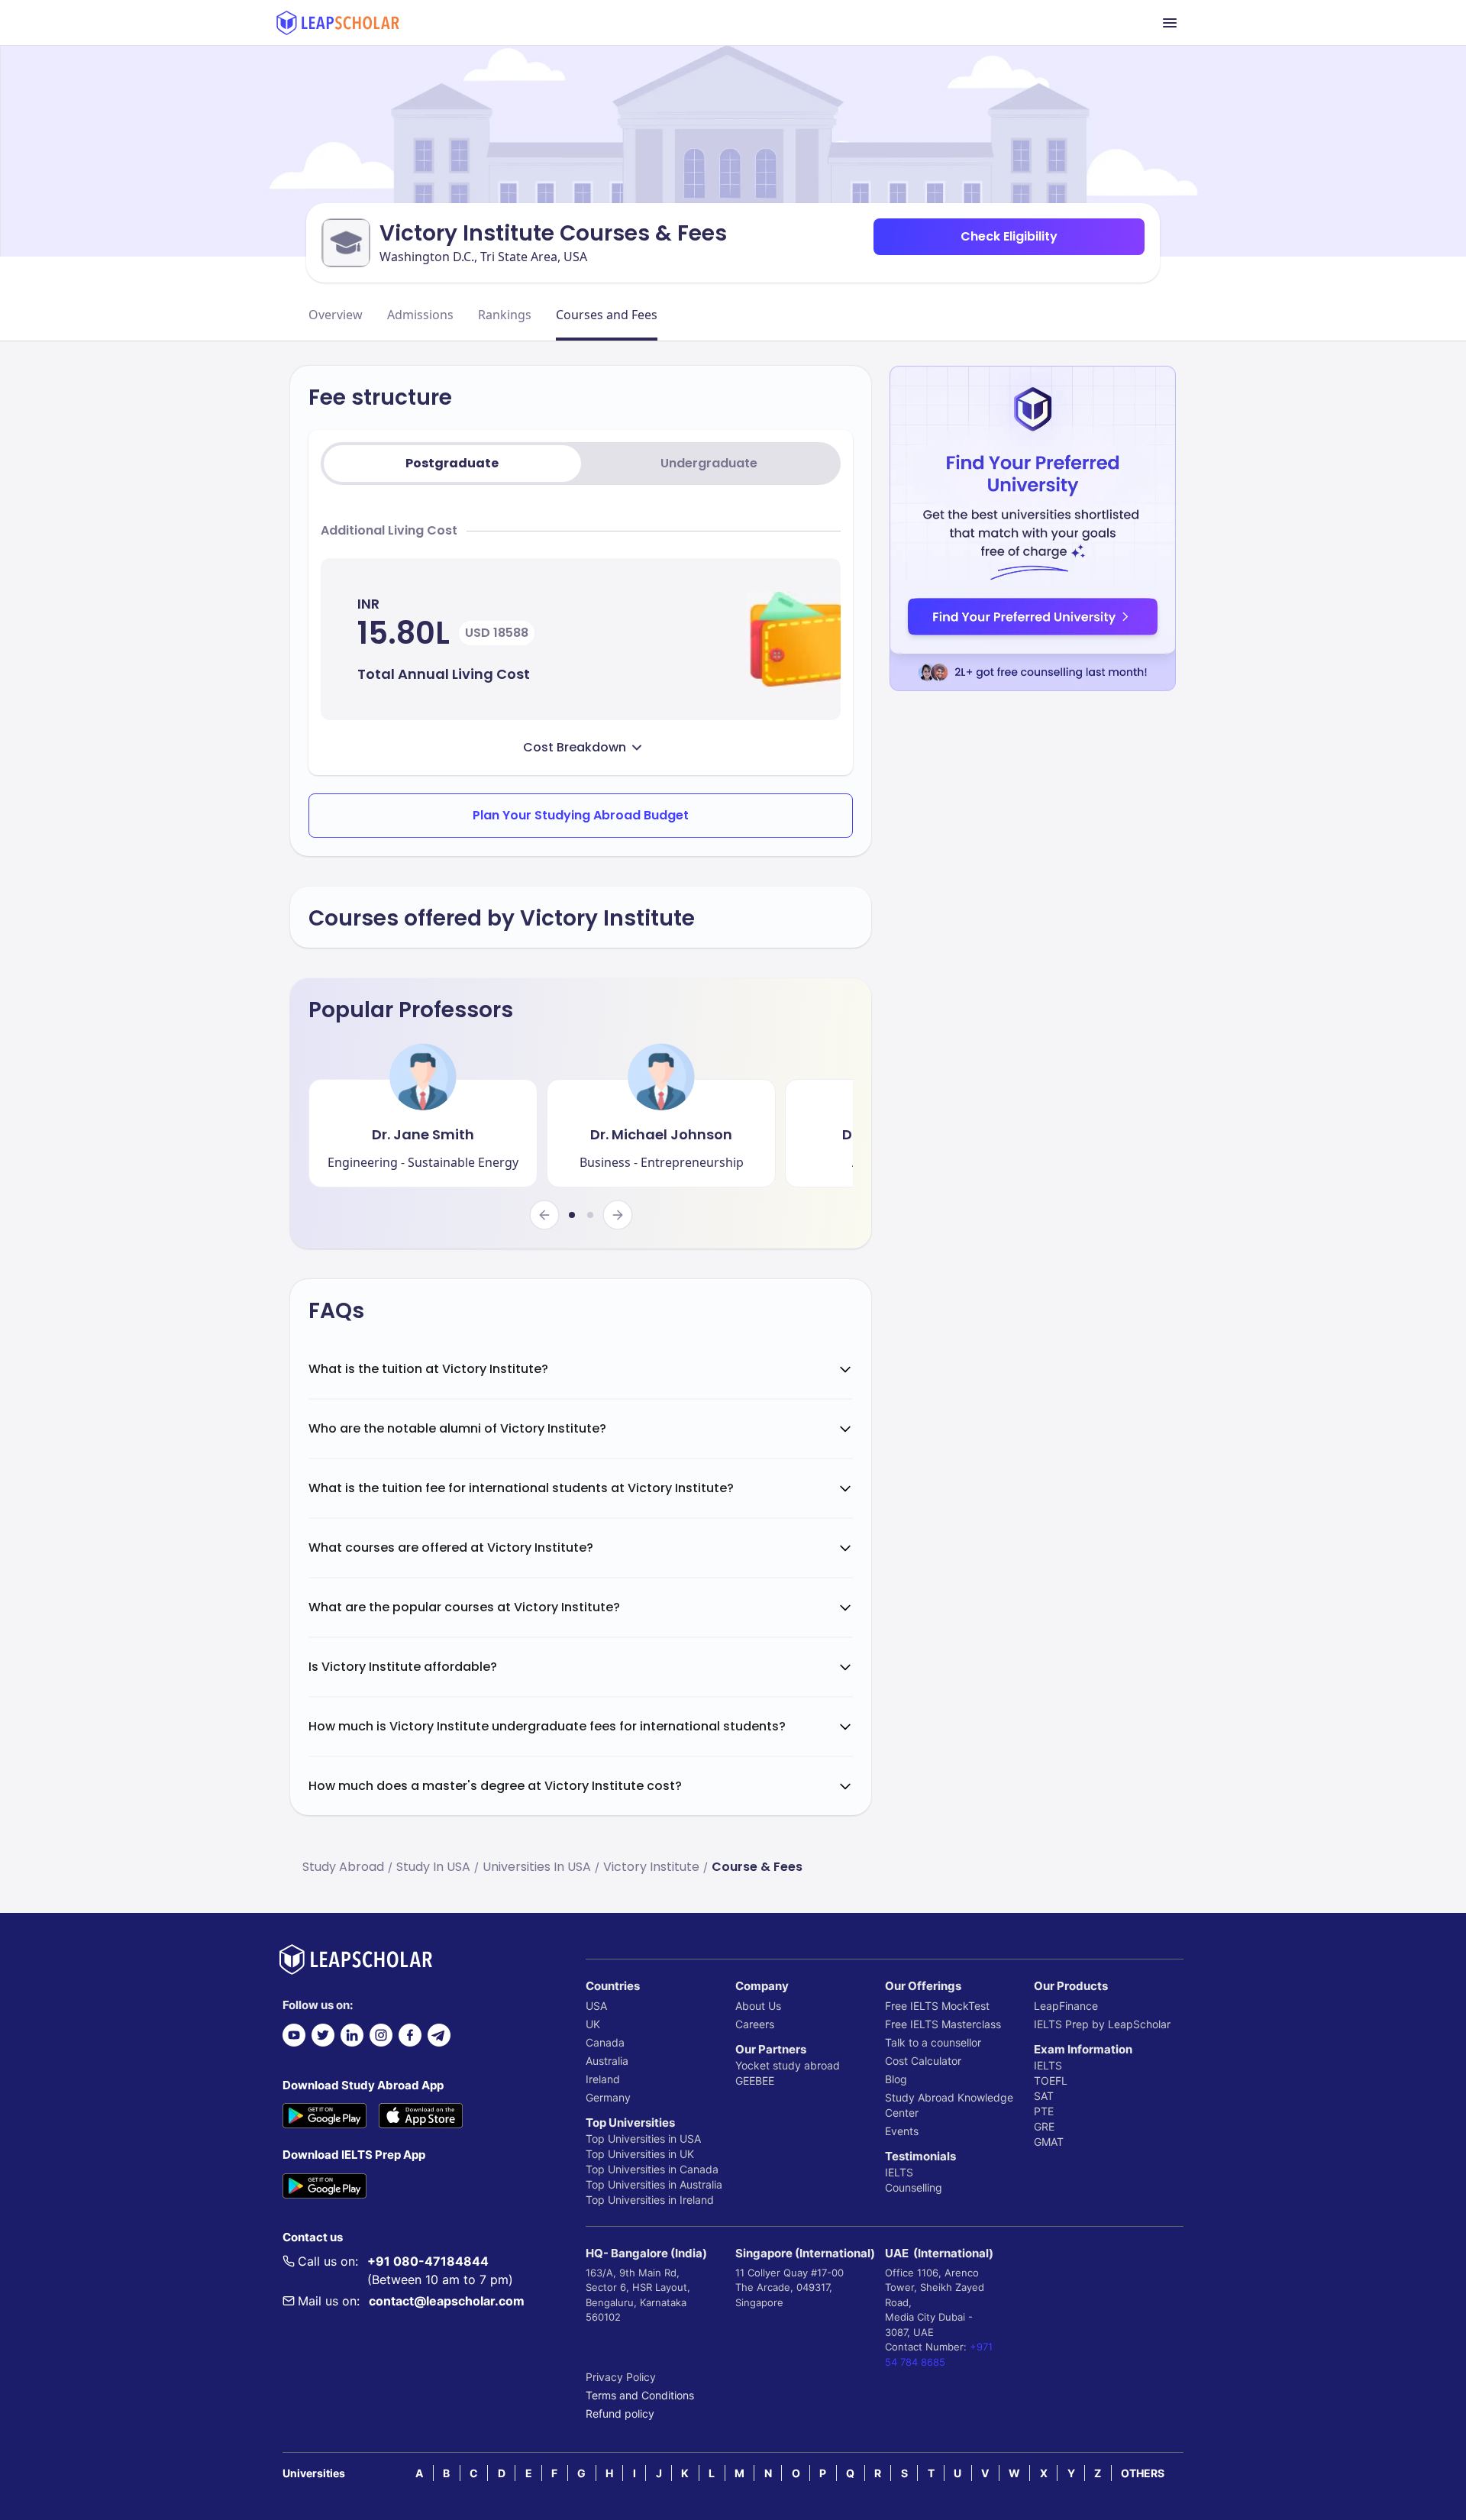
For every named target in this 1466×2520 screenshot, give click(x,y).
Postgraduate (452, 463)
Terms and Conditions (640, 2395)
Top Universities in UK (640, 2154)
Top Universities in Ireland (650, 2200)
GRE (1044, 2126)
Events (902, 2131)
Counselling (914, 2187)
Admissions (420, 315)
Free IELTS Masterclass (943, 2024)
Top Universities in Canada (652, 2169)
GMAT (1049, 2142)
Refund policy (620, 2413)
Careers (755, 2024)
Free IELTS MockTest (937, 2006)
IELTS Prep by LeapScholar (1102, 2024)
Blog (896, 2079)
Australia (607, 2061)
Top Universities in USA (643, 2139)
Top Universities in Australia (654, 2184)
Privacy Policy (621, 2377)
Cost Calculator (923, 2061)
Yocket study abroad (788, 2065)
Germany (608, 2097)
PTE (1044, 2111)
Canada (605, 2042)
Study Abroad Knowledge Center (949, 2105)
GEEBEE (755, 2081)
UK (593, 2024)
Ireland (603, 2079)
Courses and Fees (607, 315)
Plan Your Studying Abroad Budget (581, 815)
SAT (1044, 2096)
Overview (336, 315)
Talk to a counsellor (933, 2042)
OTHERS (1143, 2473)
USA (596, 2006)
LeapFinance (1066, 2006)
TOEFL (1051, 2081)
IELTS (899, 2172)
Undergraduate (709, 463)
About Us (758, 2006)
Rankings (505, 315)
